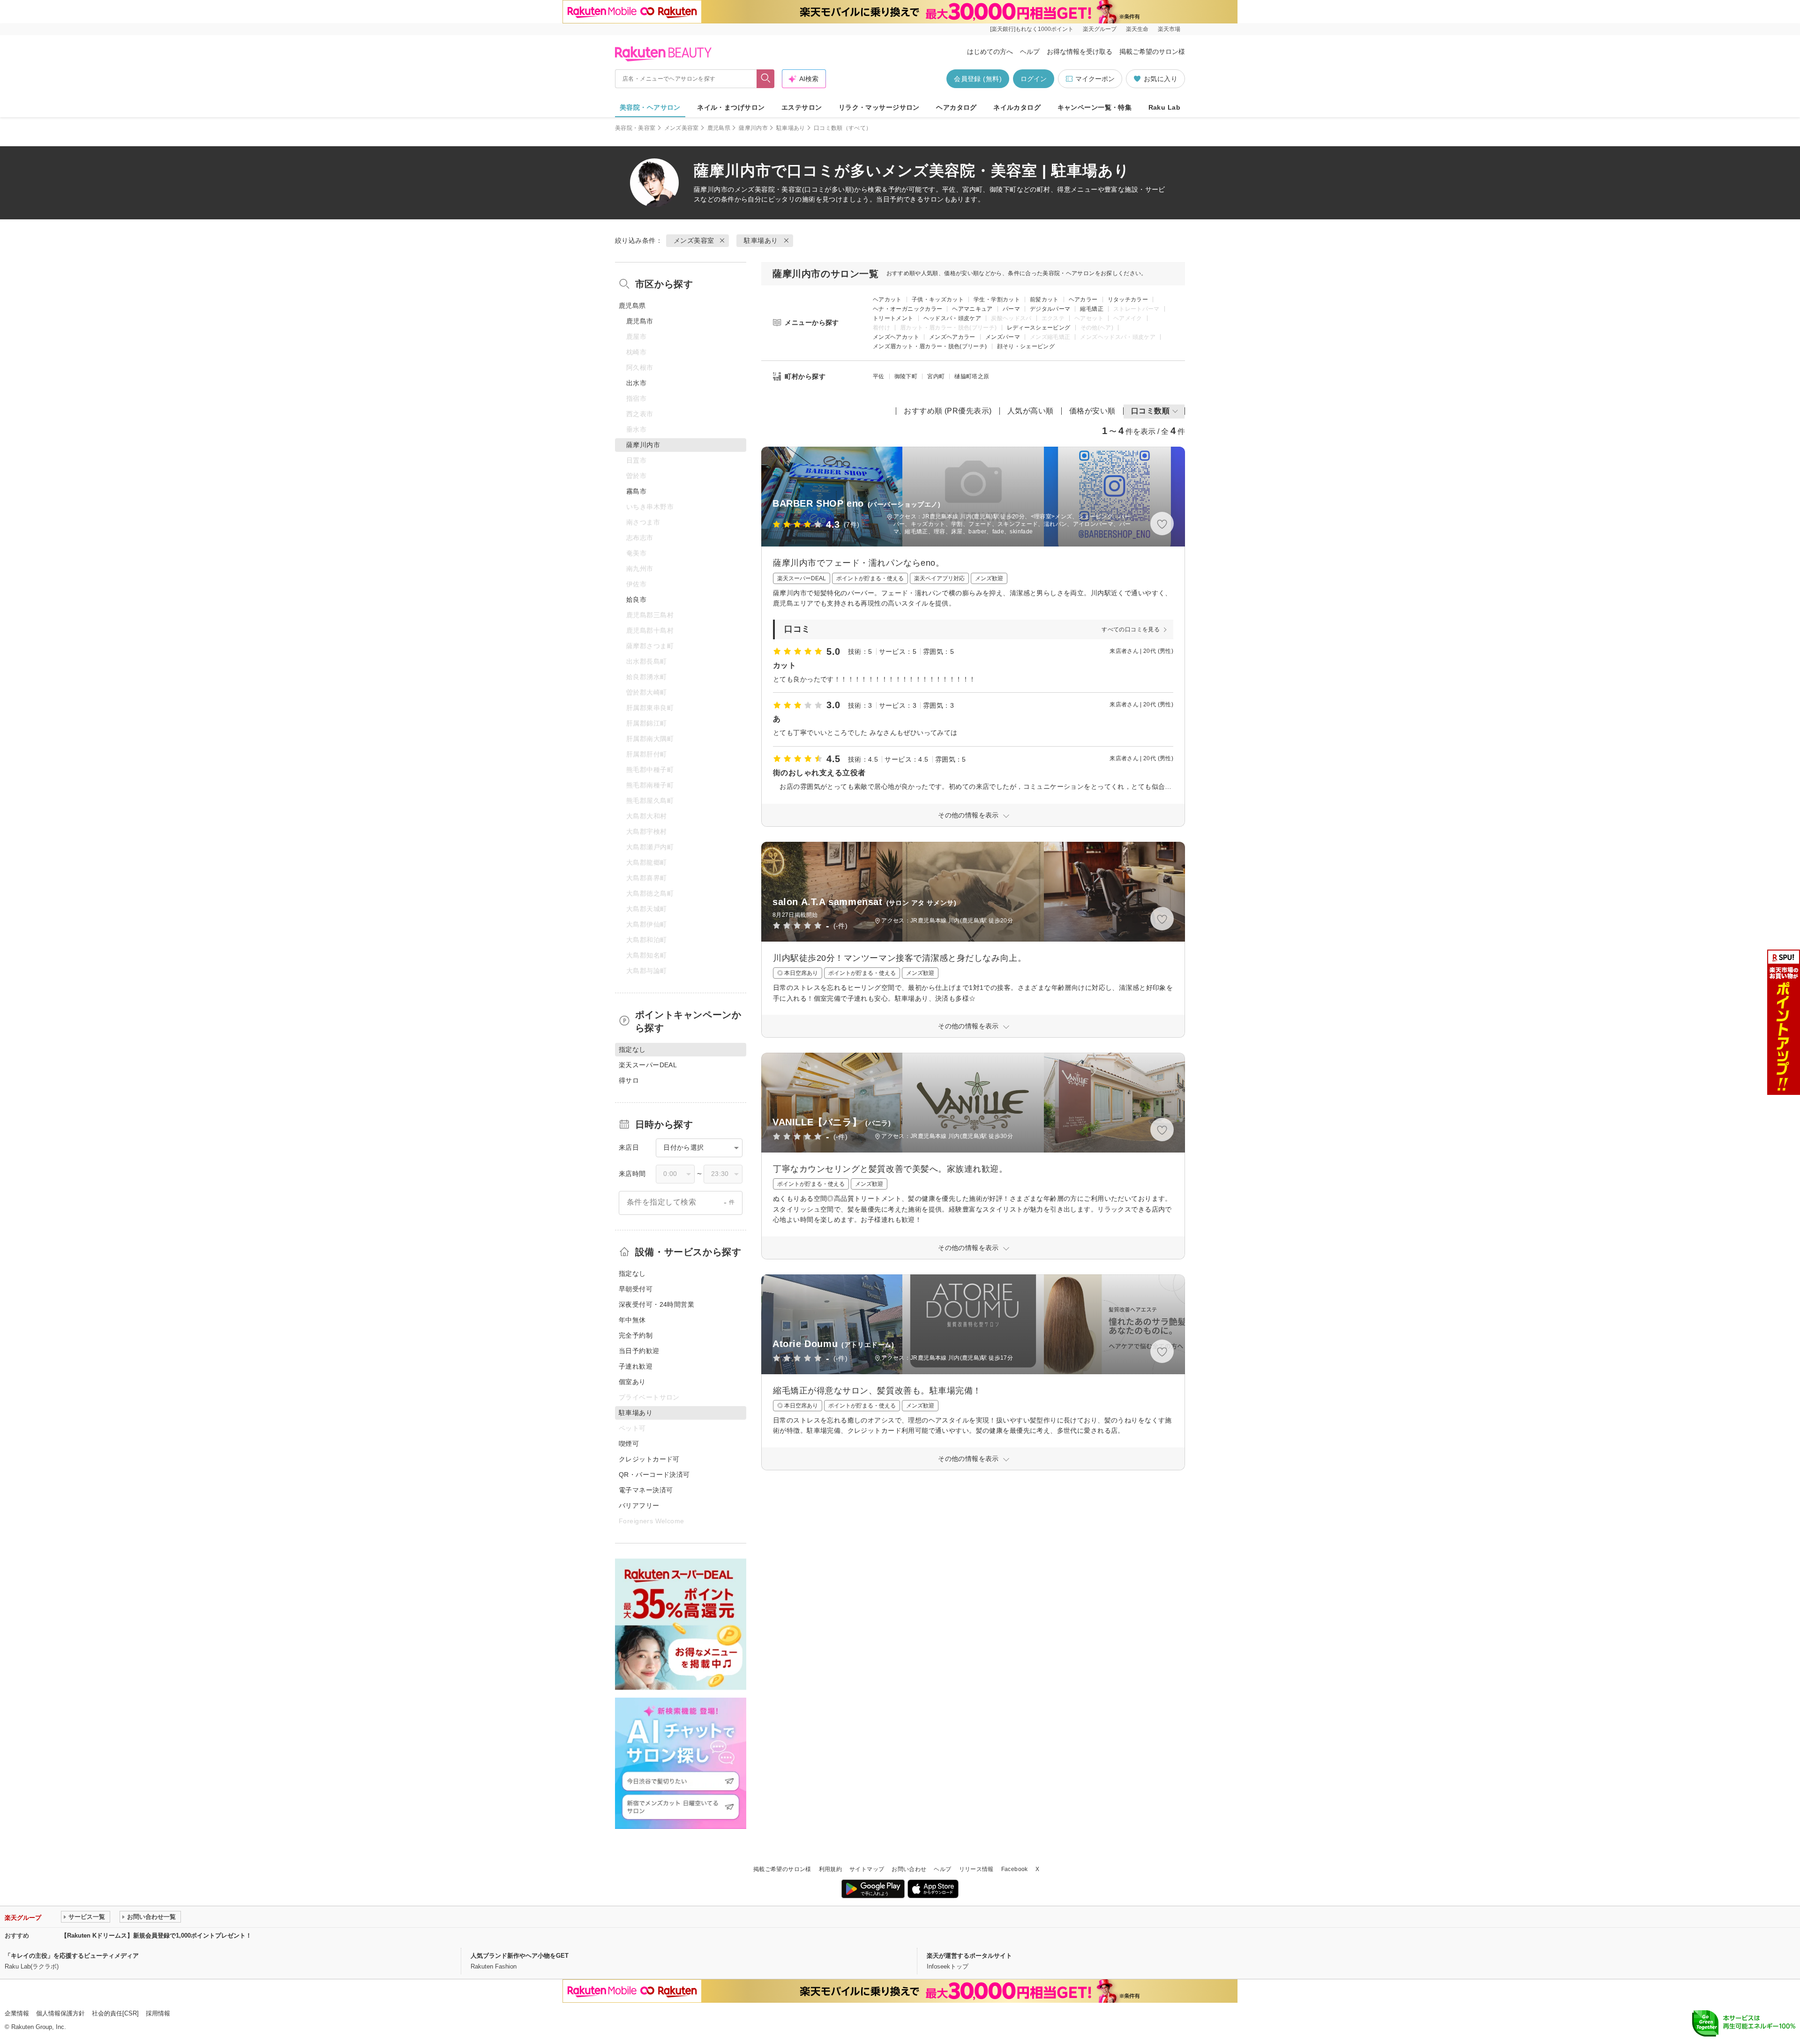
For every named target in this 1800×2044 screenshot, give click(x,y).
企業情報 (17, 2013)
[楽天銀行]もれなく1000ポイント (1032, 29)
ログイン (1034, 79)
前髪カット (1044, 299)
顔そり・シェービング (1026, 346)
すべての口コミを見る (1131, 629)
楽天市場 (1169, 29)
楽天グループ (1100, 29)
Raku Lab (1164, 107)
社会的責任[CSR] (115, 2013)
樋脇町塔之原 (972, 376)
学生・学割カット (997, 299)
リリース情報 (976, 1869)
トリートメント (893, 318)
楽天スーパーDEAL (648, 1065)
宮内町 (936, 376)
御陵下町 (906, 376)
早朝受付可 (636, 1289)
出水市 (636, 383)
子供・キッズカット (938, 299)
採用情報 (158, 2013)
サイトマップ (867, 1869)
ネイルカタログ (1017, 107)
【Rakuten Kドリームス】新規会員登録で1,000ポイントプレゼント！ (156, 1935)
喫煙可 (629, 1444)
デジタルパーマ (1050, 309)
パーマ (1011, 309)
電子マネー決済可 (646, 1490)
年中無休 (632, 1320)
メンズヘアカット (896, 337)
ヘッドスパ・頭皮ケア (952, 318)
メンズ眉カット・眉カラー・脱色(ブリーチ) (930, 346)
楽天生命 (1137, 29)
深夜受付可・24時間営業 (656, 1304)
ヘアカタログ (956, 107)
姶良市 (636, 599)
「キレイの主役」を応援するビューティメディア (72, 1956)
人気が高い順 (1031, 411)
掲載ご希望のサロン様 (1152, 52)
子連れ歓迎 (636, 1366)
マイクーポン (1095, 79)
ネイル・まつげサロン (731, 107)
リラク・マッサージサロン (879, 107)
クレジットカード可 (649, 1459)
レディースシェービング (1039, 328)
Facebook (1015, 1869)
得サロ (629, 1080)
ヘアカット (887, 299)
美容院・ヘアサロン (650, 107)
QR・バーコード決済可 (654, 1475)
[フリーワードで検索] (766, 79)
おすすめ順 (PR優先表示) (948, 411)
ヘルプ (1030, 52)
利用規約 (830, 1869)
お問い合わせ (909, 1869)
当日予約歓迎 (639, 1351)
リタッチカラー (1128, 299)
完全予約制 (636, 1335)
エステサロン (802, 107)
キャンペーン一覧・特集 (1095, 107)
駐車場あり (791, 128)
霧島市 (636, 491)
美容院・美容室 (635, 128)
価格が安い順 (1092, 411)
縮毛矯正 (1091, 309)
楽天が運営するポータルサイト (969, 1956)
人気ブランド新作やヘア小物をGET (520, 1956)
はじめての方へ (990, 52)
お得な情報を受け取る (1080, 52)
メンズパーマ (1003, 337)
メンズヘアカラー (952, 337)
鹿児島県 (719, 128)
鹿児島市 (640, 321)
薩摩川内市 (753, 128)
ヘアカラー (1083, 299)
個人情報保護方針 (60, 2013)
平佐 (879, 376)
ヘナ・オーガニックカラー (907, 309)
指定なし (632, 1273)
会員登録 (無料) (978, 79)
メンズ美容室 (682, 128)
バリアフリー (639, 1505)
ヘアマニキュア (972, 309)
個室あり (632, 1382)
